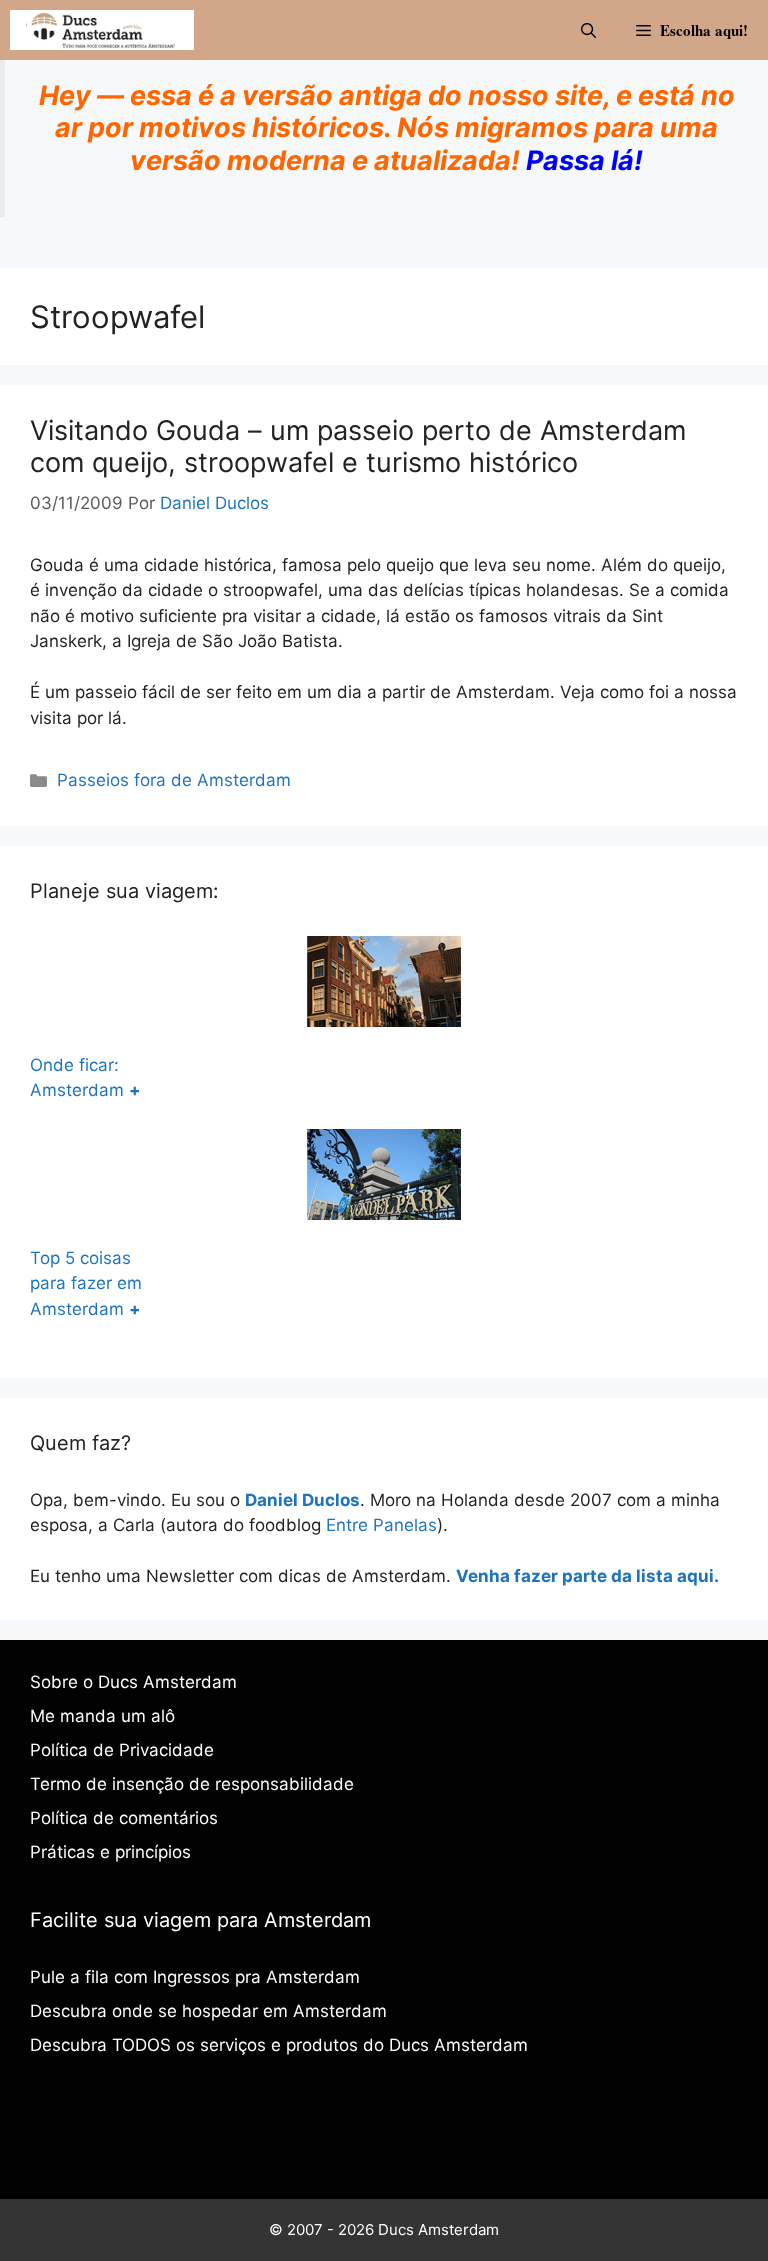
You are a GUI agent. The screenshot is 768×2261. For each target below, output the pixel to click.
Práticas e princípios (110, 1852)
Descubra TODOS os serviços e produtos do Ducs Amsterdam (279, 2045)
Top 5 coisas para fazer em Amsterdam (86, 1283)
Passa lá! (584, 160)
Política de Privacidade (122, 1750)
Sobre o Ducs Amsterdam (133, 1682)
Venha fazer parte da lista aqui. (587, 1576)
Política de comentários (124, 1818)
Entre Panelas (381, 1525)
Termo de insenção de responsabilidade (192, 1784)
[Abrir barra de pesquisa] (588, 30)
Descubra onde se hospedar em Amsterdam (208, 2011)
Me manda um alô (102, 1716)
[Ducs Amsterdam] (102, 30)
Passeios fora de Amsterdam (174, 780)
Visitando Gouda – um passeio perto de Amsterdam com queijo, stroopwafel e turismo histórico (358, 446)
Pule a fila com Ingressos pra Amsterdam (195, 1977)
